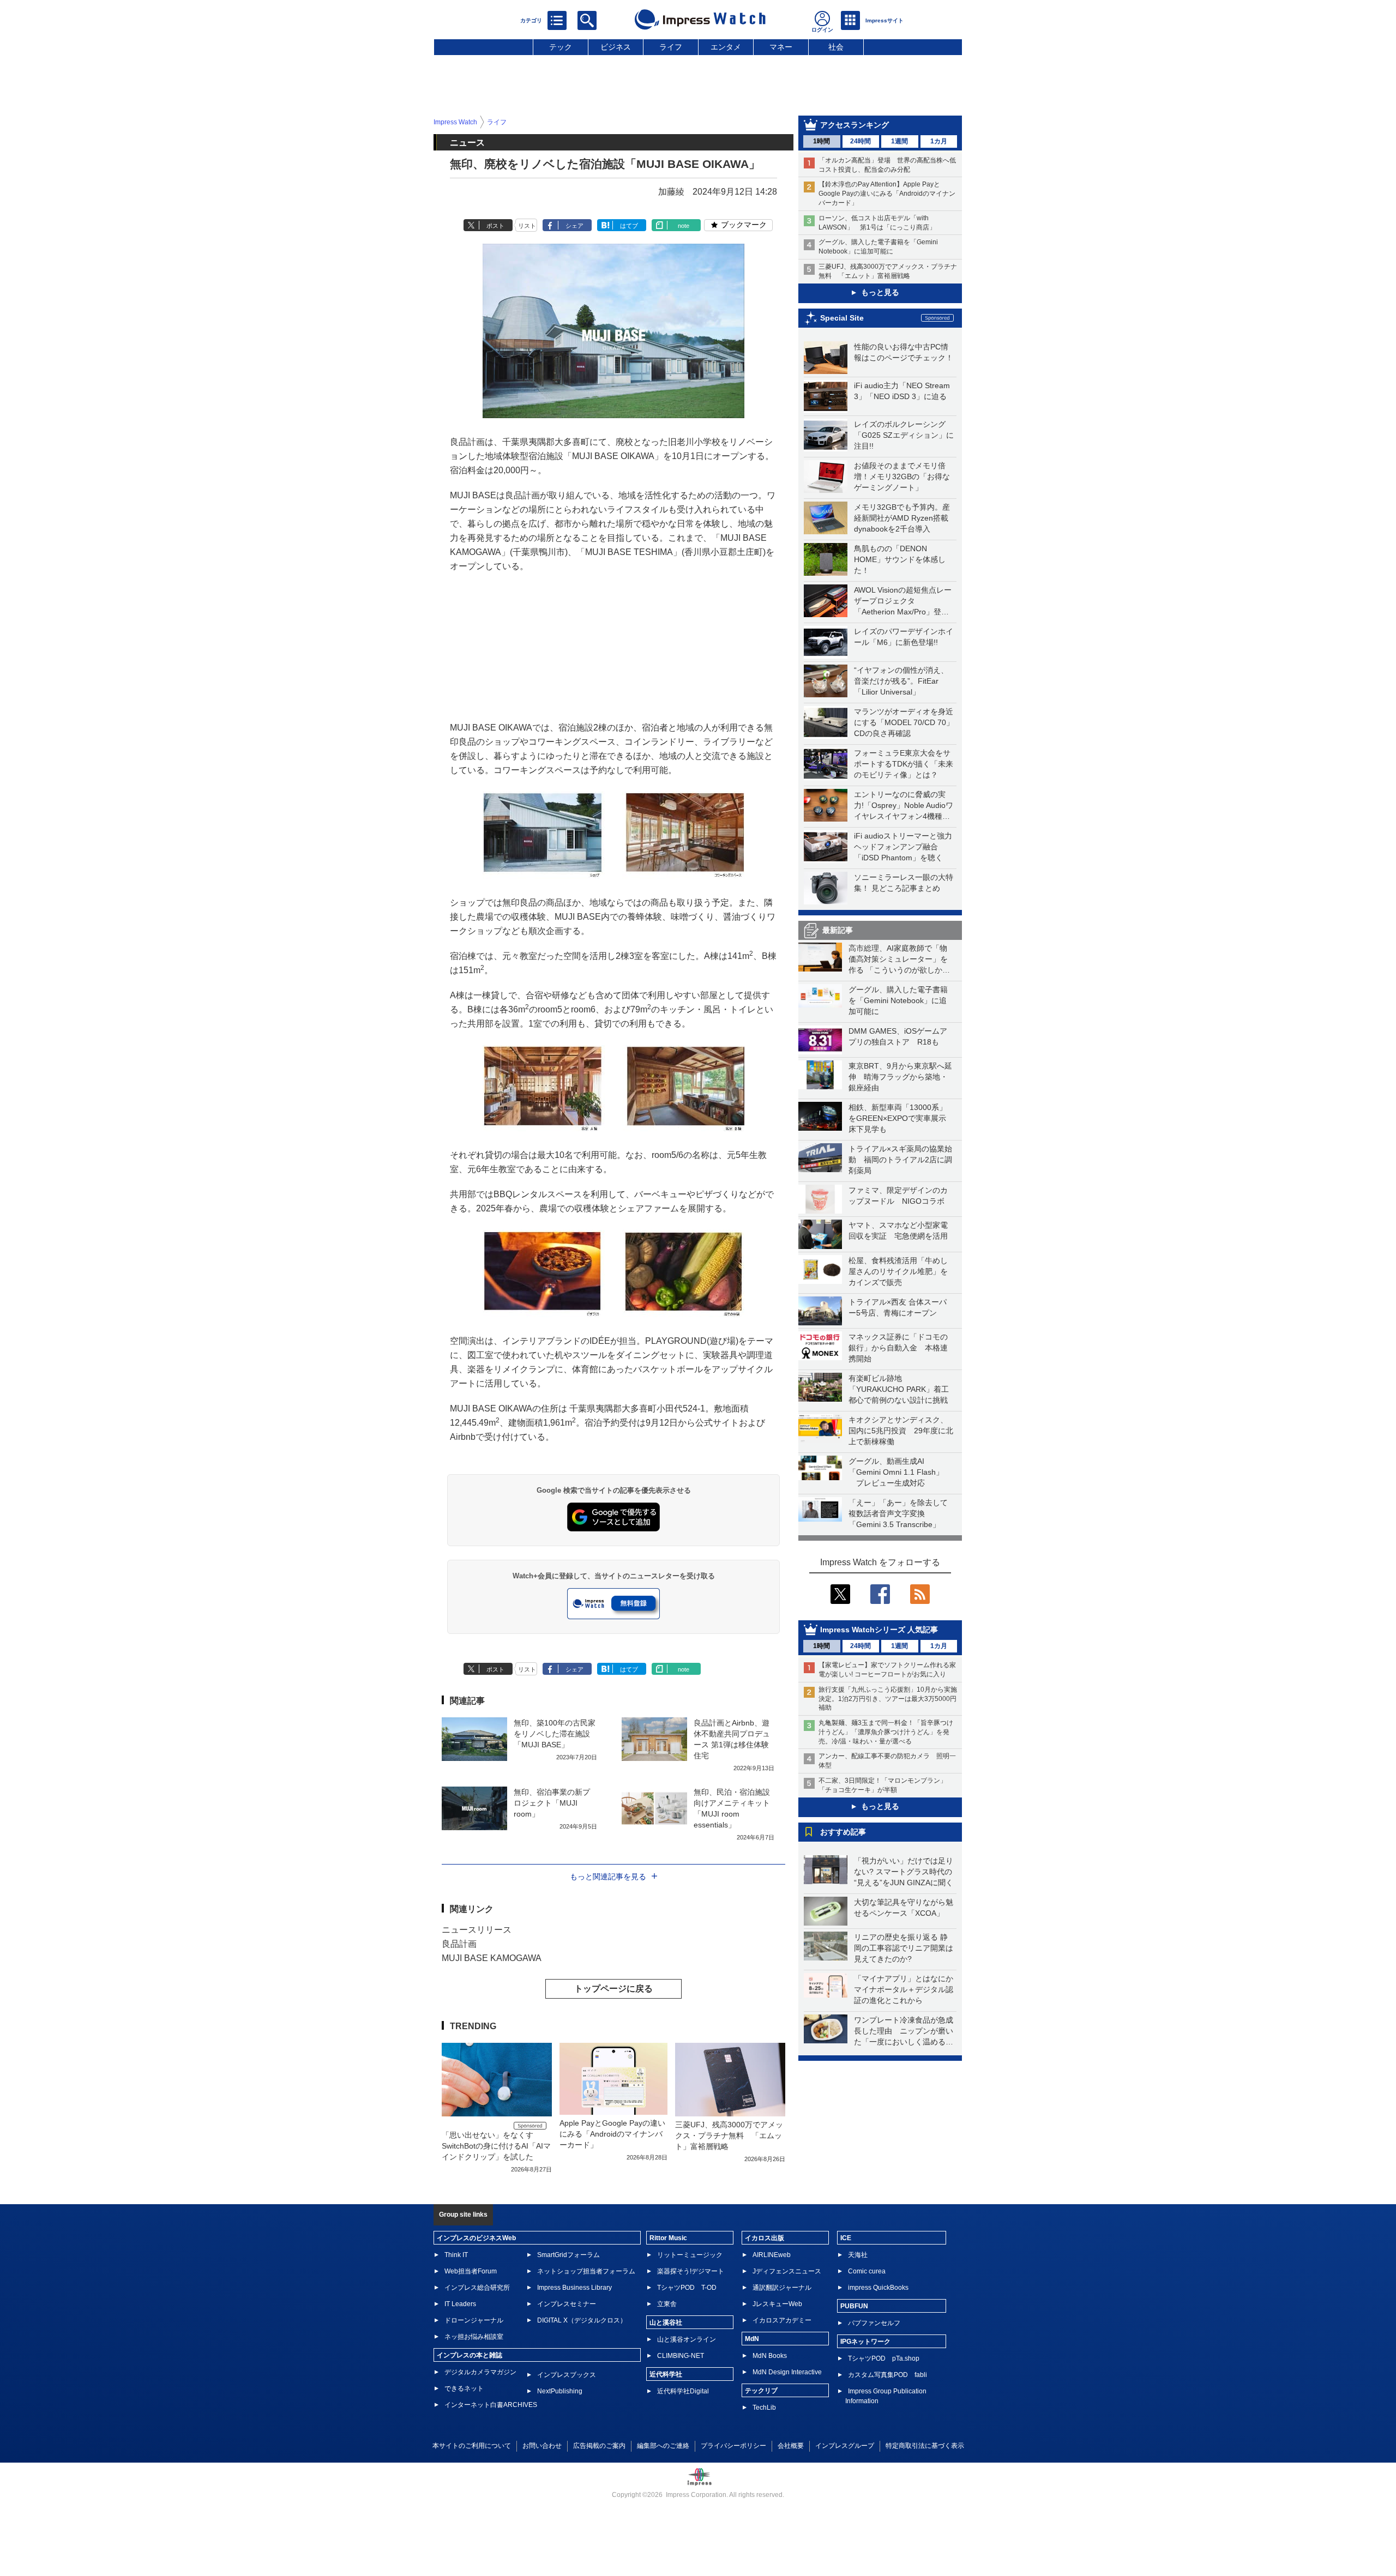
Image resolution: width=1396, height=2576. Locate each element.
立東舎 (667, 2304)
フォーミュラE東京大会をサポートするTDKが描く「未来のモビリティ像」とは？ (904, 764)
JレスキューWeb (777, 2304)
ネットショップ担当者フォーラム (586, 2271)
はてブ (629, 226)
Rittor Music (668, 2238)
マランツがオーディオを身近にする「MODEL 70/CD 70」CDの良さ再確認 (904, 722)
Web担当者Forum (471, 2271)
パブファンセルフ (874, 2323)
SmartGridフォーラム (568, 2255)
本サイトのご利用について (472, 2446)
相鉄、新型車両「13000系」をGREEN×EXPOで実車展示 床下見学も (901, 1118)
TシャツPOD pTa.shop (884, 2358)
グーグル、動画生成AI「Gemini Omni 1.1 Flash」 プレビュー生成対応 (896, 1472)
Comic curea (867, 2271)
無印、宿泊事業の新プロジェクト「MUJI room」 (552, 1803)
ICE (846, 2238)
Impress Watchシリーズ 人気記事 (879, 1630)
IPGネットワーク (865, 2342)
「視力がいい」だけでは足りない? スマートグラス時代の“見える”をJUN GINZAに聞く (904, 1872)
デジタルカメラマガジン (480, 2372)
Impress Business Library (574, 2288)
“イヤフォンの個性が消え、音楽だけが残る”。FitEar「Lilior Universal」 (901, 681)
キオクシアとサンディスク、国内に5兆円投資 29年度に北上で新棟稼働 (901, 1431)
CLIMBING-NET (681, 2356)
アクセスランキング (855, 125)
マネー (781, 47)
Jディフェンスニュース (787, 2271)
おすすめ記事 (843, 1832)
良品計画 (459, 1944)
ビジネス (616, 47)
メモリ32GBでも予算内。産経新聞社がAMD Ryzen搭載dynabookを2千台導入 (902, 518)
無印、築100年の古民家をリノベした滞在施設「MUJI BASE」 (555, 1734)
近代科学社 (666, 2374)
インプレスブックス (567, 2375)
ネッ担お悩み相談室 (474, 2337)
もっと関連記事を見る (608, 1877)
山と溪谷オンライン (687, 2339)
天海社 (858, 2255)
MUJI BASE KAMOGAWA (492, 1958)
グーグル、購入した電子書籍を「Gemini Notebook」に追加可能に (898, 1000)
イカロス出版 (765, 2238)
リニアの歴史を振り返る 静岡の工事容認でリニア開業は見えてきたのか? (904, 1948)
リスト (527, 226)
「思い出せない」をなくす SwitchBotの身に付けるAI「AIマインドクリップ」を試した (496, 2146)
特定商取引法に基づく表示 (925, 2446)
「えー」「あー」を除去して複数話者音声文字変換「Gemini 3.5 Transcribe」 (898, 1513)
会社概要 (791, 2446)
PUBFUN (854, 2306)
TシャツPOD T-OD (687, 2288)
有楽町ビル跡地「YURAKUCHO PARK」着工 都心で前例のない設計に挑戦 (902, 1389)
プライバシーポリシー (733, 2446)
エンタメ (726, 47)
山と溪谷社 (666, 2322)
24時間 (861, 141)
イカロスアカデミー (782, 2320)
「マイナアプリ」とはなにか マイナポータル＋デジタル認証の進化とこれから (907, 1989)
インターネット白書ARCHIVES (491, 2405)
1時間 (822, 141)
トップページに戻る (613, 1989)
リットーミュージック (690, 2255)
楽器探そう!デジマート (691, 2271)
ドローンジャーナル (474, 2320)
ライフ (671, 47)
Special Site (842, 318)
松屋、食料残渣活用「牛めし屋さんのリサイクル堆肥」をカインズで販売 (898, 1271)
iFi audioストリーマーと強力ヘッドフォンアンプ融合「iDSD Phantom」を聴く (903, 847)
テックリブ (761, 2391)
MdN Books (770, 2356)
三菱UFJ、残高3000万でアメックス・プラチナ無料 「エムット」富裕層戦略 (729, 2135)
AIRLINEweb (772, 2255)
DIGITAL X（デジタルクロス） (582, 2320)
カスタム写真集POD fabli (887, 2375)
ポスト (495, 226)
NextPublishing (560, 2391)
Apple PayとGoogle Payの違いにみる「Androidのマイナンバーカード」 (612, 2134)
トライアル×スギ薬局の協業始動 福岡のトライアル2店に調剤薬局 (900, 1160)
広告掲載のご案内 (599, 2446)
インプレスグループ (845, 2446)
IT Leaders (460, 2304)
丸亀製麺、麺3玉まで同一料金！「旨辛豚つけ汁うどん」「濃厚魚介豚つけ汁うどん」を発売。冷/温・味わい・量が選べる (886, 1732)
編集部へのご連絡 (663, 2446)
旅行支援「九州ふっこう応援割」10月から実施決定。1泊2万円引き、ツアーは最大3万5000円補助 (888, 1699)
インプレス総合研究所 (477, 2288)
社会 (836, 47)
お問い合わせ (542, 2446)
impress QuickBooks (878, 2288)
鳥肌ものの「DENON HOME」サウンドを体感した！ (900, 559)
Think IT (456, 2255)
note (684, 226)
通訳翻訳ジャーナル (782, 2288)
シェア (574, 226)
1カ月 (939, 141)
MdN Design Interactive (787, 2372)
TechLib (764, 2408)
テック (561, 47)
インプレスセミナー (567, 2304)
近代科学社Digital (683, 2391)
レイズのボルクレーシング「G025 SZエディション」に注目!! (904, 435)
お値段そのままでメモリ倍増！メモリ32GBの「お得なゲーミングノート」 (902, 476)
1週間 (899, 141)
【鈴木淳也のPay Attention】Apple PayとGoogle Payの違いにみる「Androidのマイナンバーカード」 (887, 194)
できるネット (464, 2388)
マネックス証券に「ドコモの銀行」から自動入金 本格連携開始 (898, 1348)
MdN (752, 2339)
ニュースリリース (477, 1930)
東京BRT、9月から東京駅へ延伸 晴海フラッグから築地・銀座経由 (900, 1077)
